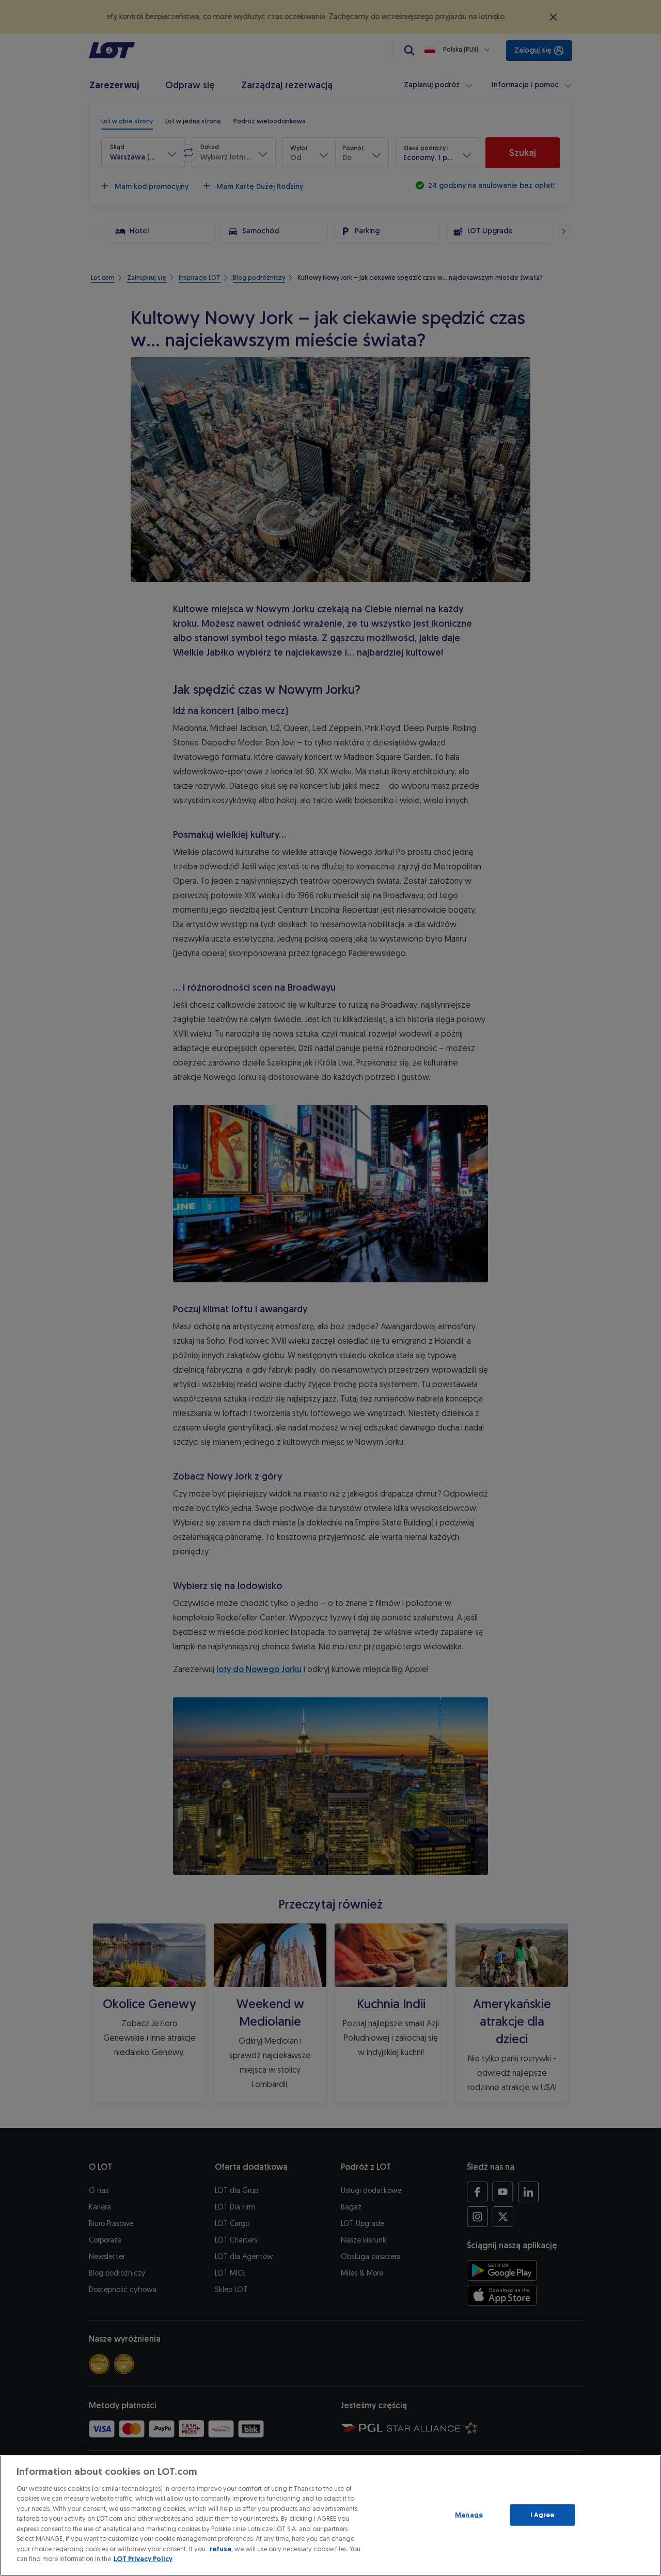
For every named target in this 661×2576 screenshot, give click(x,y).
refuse (221, 2549)
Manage (469, 2515)
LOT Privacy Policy (143, 2559)
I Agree (542, 2515)
